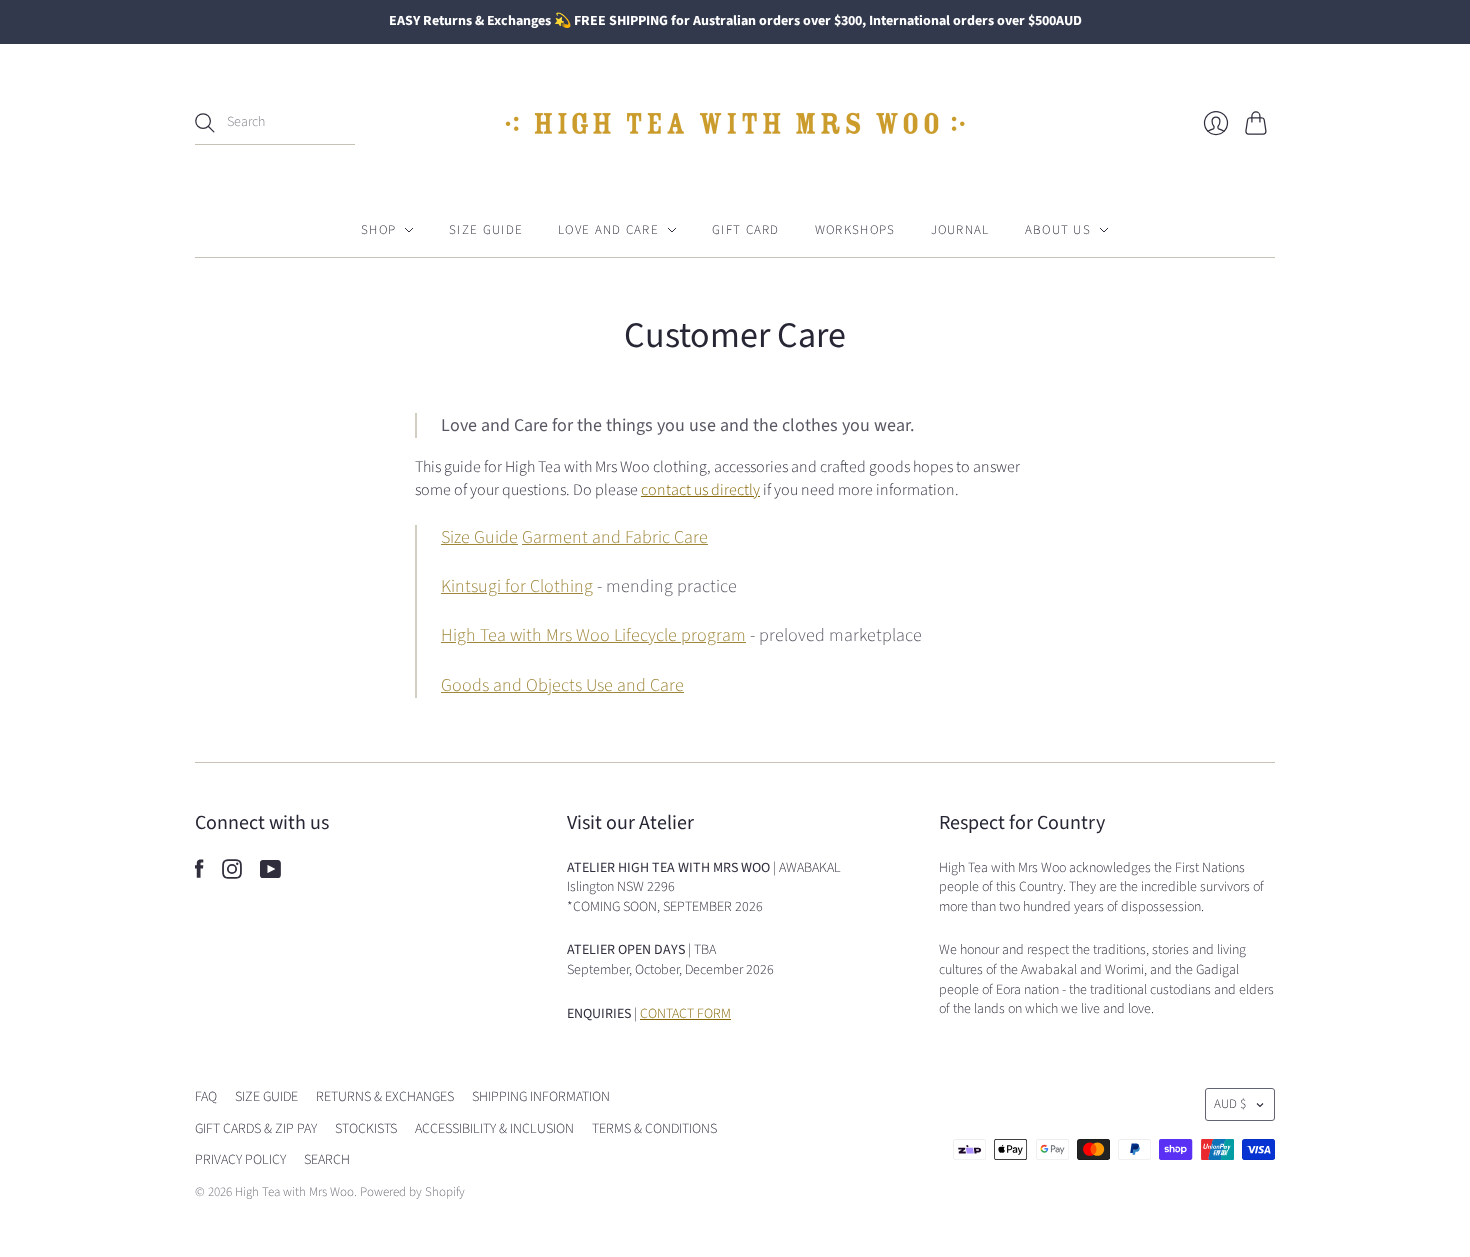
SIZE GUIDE (486, 230)
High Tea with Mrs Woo (294, 1192)
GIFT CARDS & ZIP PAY (256, 1129)
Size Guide (479, 537)
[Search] (205, 123)
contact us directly (700, 490)
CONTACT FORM (685, 1014)
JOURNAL (960, 230)
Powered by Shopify (412, 1192)
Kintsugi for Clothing (517, 586)
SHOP (378, 230)
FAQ (206, 1097)
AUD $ (1230, 1104)
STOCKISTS (366, 1129)
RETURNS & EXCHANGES (385, 1097)
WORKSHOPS (855, 230)
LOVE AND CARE (608, 230)
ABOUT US (1058, 230)
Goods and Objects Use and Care (562, 685)
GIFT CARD (746, 230)
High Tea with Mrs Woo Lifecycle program (593, 635)
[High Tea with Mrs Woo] (735, 123)
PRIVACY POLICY (240, 1160)
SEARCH (327, 1160)
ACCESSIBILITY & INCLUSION (494, 1129)
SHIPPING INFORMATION (541, 1097)
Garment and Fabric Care (615, 537)
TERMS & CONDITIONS (654, 1129)
